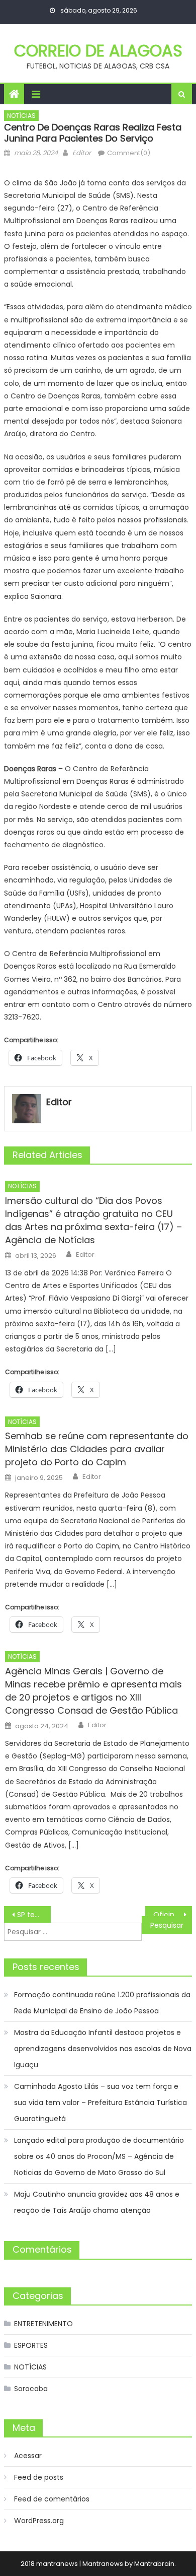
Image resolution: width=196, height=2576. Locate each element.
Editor (82, 153)
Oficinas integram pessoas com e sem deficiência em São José (173, 1915)
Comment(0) (129, 153)
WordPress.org (39, 2521)
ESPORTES (31, 2345)
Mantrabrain (154, 2564)
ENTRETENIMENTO (43, 2324)
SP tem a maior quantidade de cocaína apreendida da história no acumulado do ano (34, 1915)
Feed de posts (39, 2477)
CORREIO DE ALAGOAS (98, 51)
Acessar (28, 2456)
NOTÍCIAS (21, 116)
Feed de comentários (52, 2499)
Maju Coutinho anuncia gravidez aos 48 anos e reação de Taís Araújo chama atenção (97, 2202)
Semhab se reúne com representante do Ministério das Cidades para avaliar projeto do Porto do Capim (97, 1449)
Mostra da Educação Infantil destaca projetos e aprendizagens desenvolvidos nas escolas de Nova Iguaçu (103, 2049)
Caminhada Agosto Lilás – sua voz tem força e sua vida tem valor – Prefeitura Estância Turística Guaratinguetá (101, 2103)
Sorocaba (31, 2389)
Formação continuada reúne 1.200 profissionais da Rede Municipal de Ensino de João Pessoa (102, 2003)
